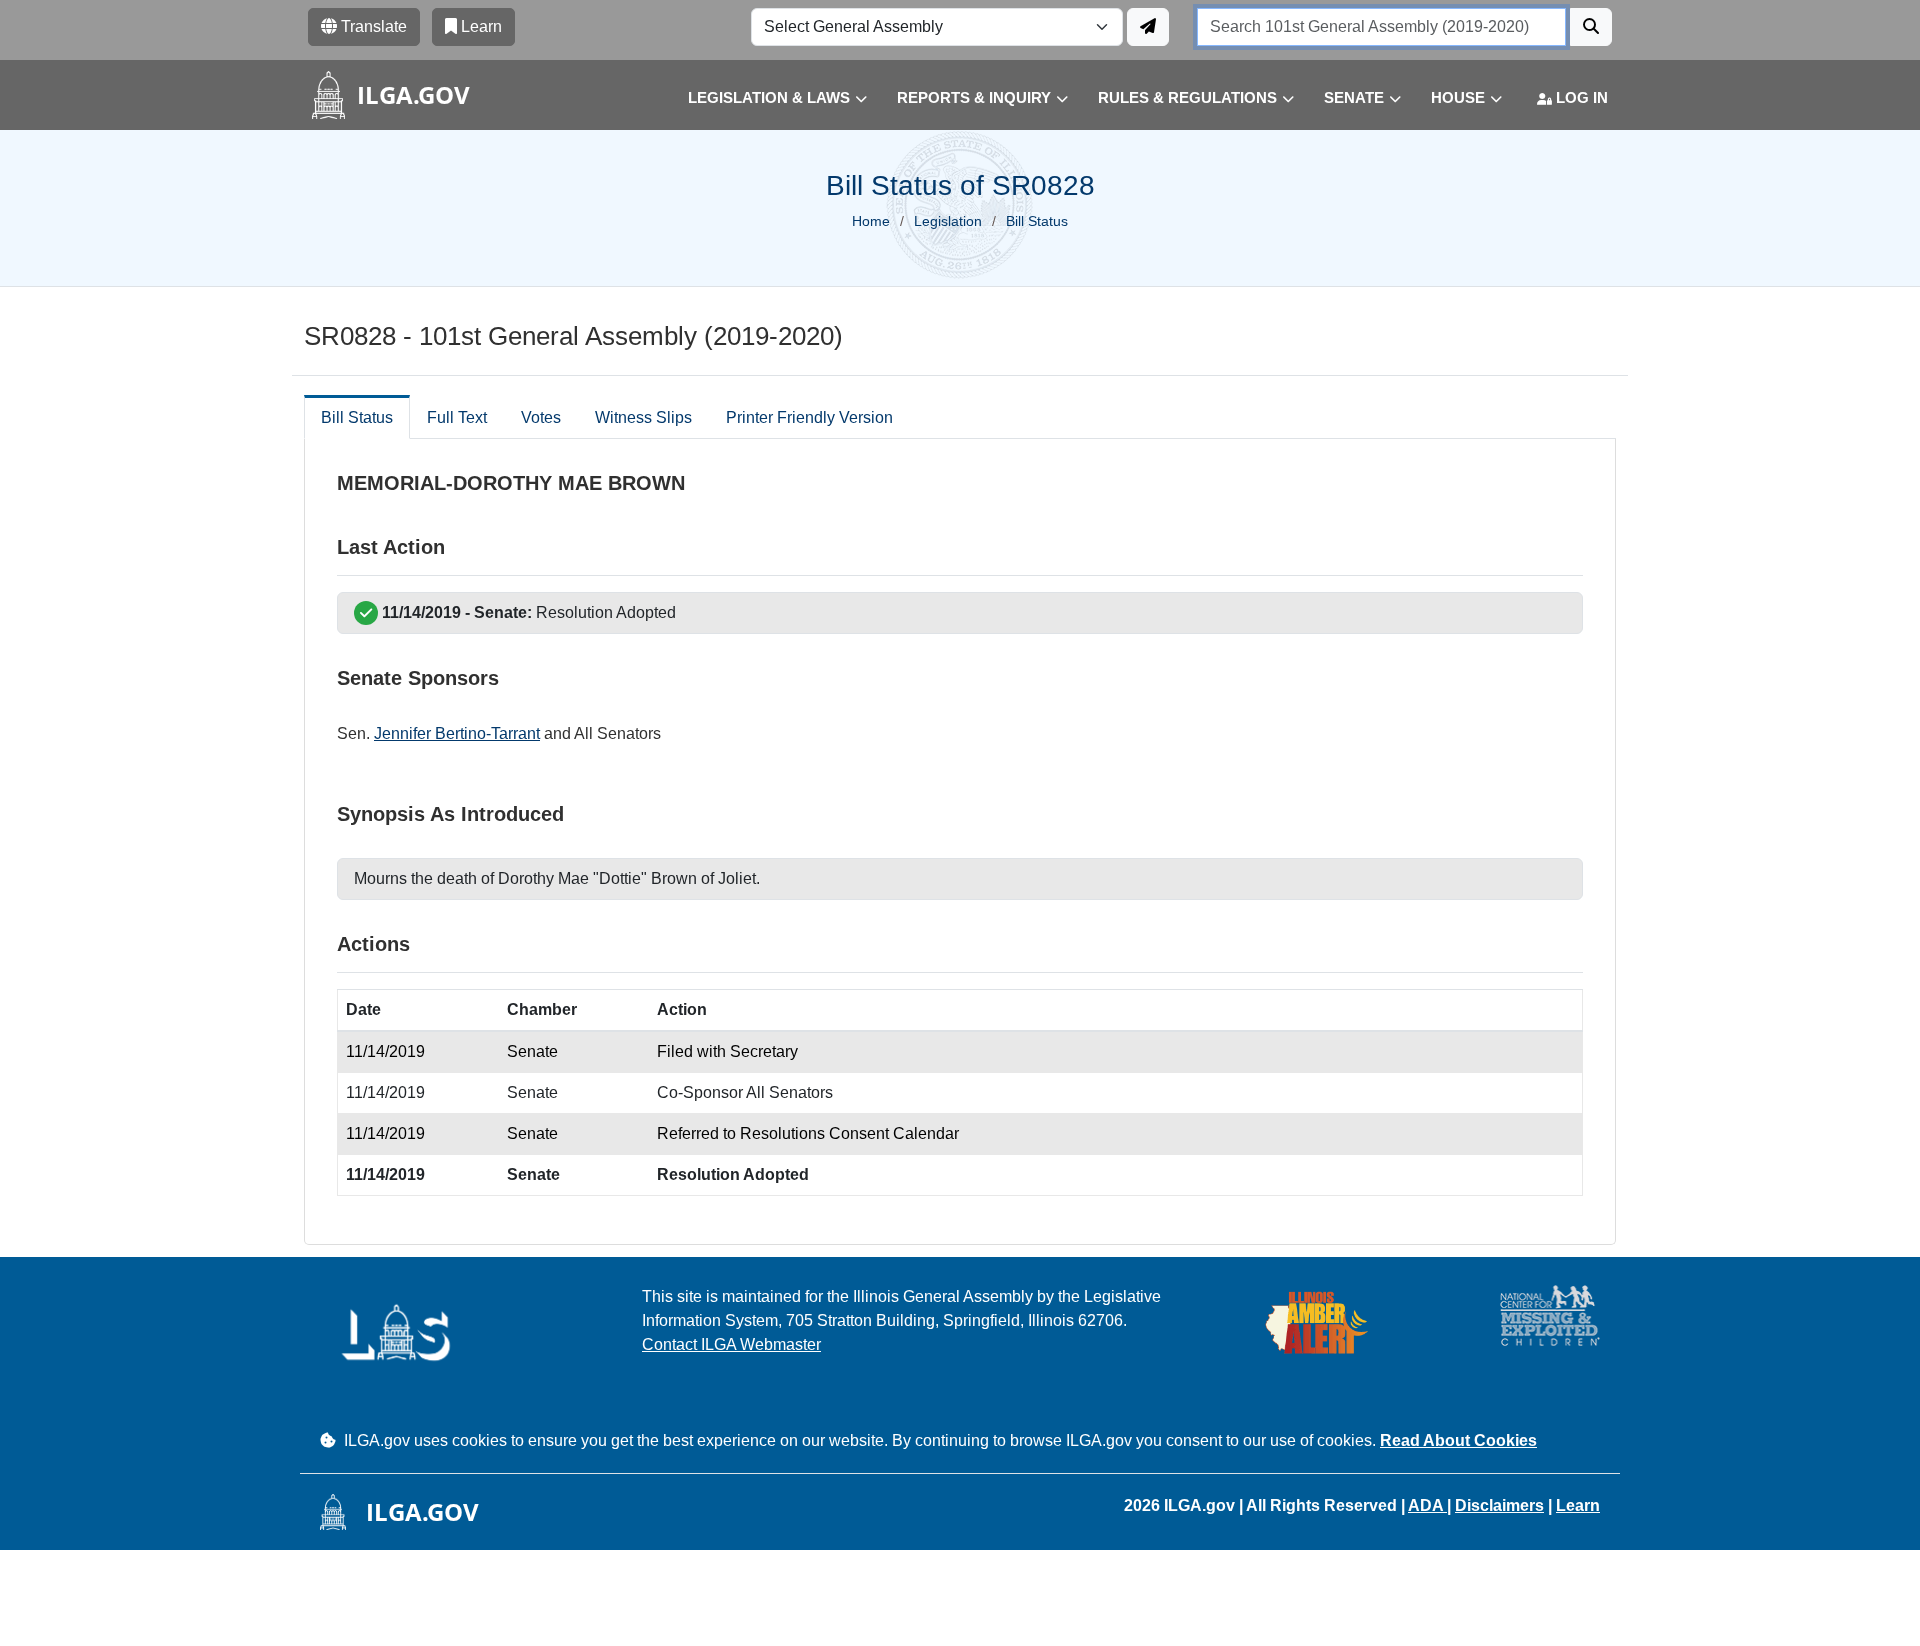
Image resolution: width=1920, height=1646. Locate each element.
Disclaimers (1499, 1505)
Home (871, 221)
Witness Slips (643, 417)
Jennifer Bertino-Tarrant (457, 733)
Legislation (948, 221)
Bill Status (357, 417)
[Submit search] (1591, 27)
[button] (762, 98)
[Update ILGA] (1148, 27)
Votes (541, 417)
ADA (1427, 1505)
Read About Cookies (1458, 1440)
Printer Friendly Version (809, 417)
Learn (1578, 1505)
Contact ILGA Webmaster (731, 1344)
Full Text (457, 417)
